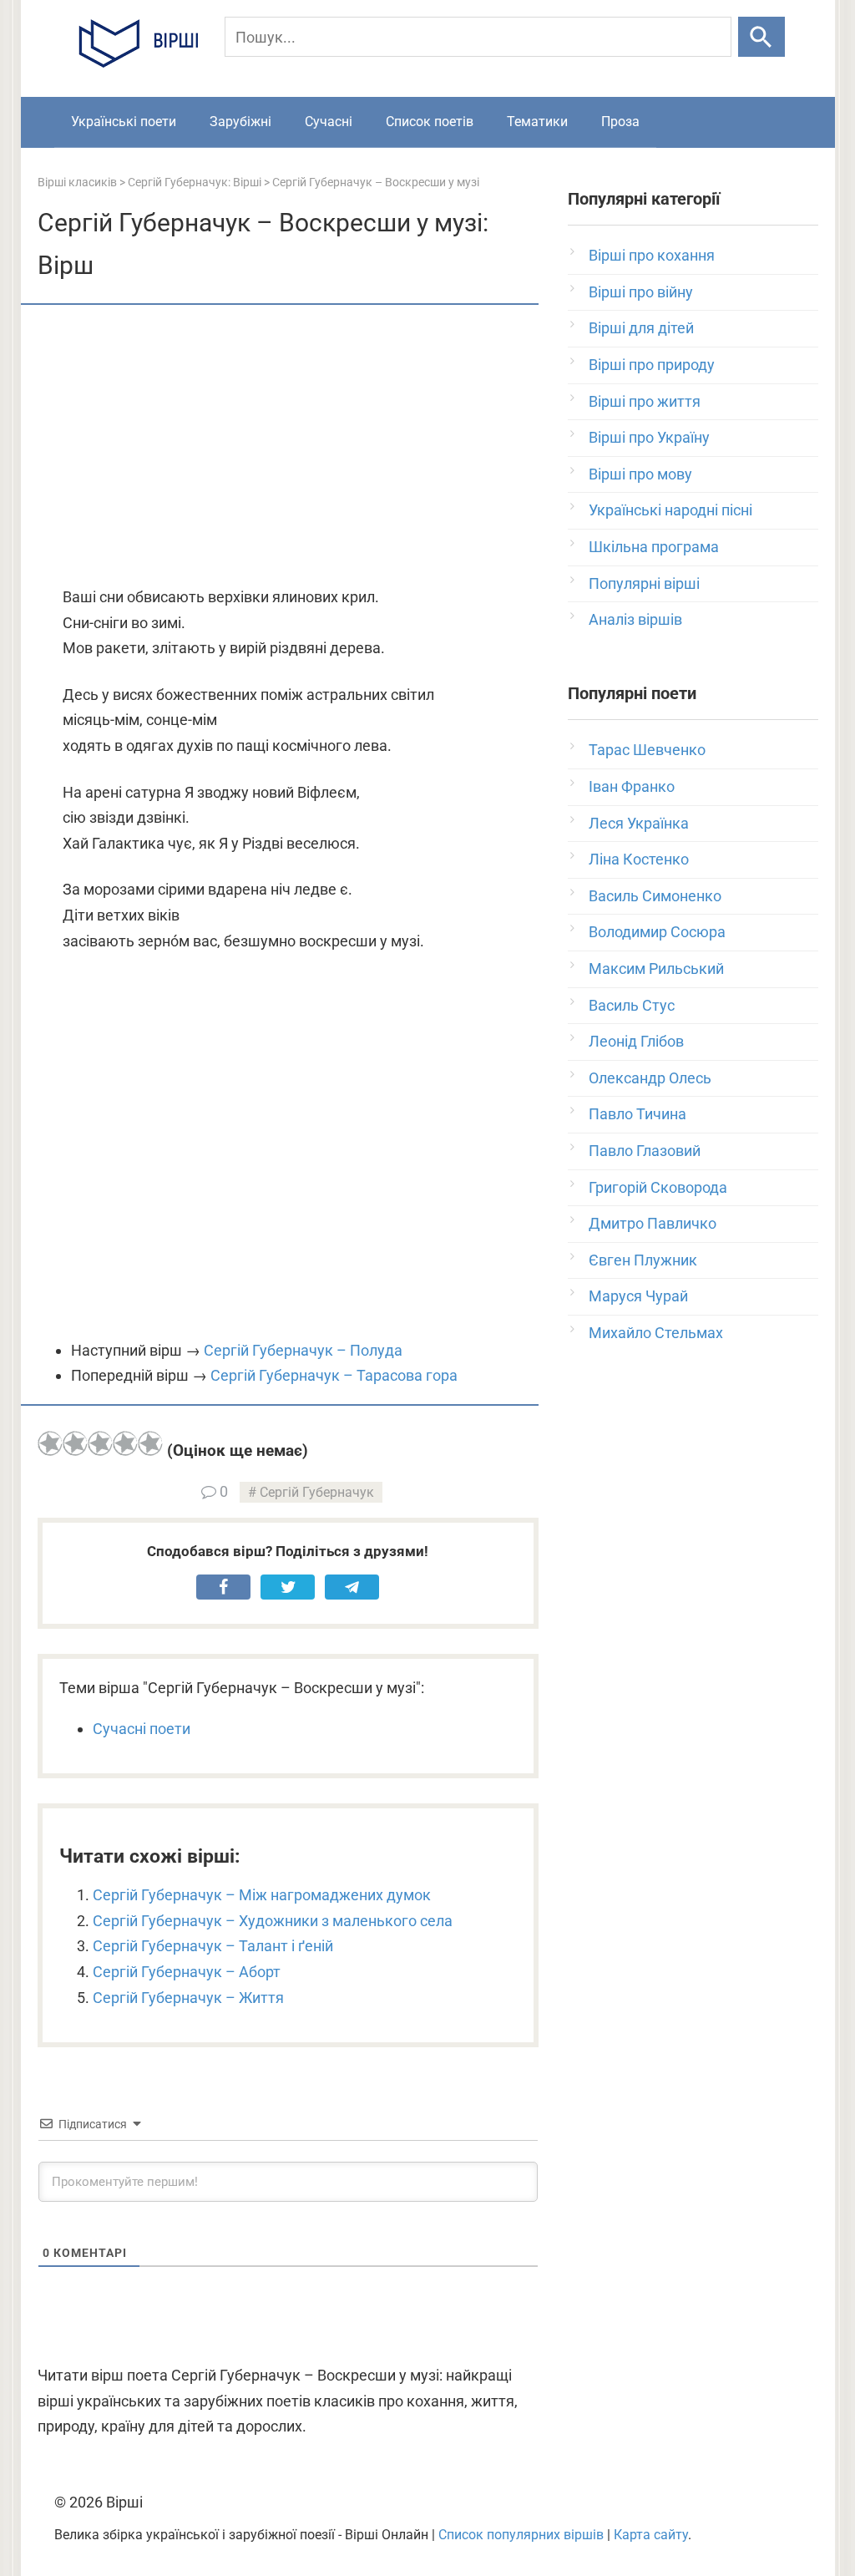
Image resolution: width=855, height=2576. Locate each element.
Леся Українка (639, 823)
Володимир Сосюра (657, 932)
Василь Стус (632, 1005)
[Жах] (50, 1443)
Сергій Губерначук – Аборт (187, 1972)
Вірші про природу (652, 365)
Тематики (537, 122)
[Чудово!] (150, 1443)
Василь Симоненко (655, 896)
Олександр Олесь (650, 1078)
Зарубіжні (240, 122)
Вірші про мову (640, 474)
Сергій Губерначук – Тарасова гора (334, 1375)
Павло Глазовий (645, 1151)
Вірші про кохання (652, 255)
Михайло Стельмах (656, 1333)
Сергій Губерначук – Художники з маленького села (273, 1921)
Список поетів (430, 122)
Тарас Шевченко (647, 750)
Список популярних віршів (521, 2535)
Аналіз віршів (635, 619)
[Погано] (75, 1443)
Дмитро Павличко (653, 1223)
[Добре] (125, 1443)
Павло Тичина (637, 1114)
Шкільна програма (654, 547)
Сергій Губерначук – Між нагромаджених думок (262, 1895)
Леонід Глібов (636, 1041)
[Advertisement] (288, 447)
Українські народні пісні (670, 510)
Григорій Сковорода (658, 1187)
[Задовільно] (100, 1443)
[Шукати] (761, 37)
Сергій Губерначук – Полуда (303, 1350)
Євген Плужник (643, 1260)
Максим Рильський (656, 969)
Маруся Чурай (638, 1296)
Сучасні (329, 122)
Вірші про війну (641, 292)
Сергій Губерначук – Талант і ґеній (213, 1946)
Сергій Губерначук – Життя (188, 1998)
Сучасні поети (142, 1729)
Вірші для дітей (641, 328)
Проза (620, 122)
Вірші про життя (645, 401)
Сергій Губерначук (317, 1492)
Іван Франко (632, 786)
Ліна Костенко (639, 859)
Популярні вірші (644, 583)
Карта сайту (651, 2535)
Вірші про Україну (649, 437)
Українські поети (124, 122)
